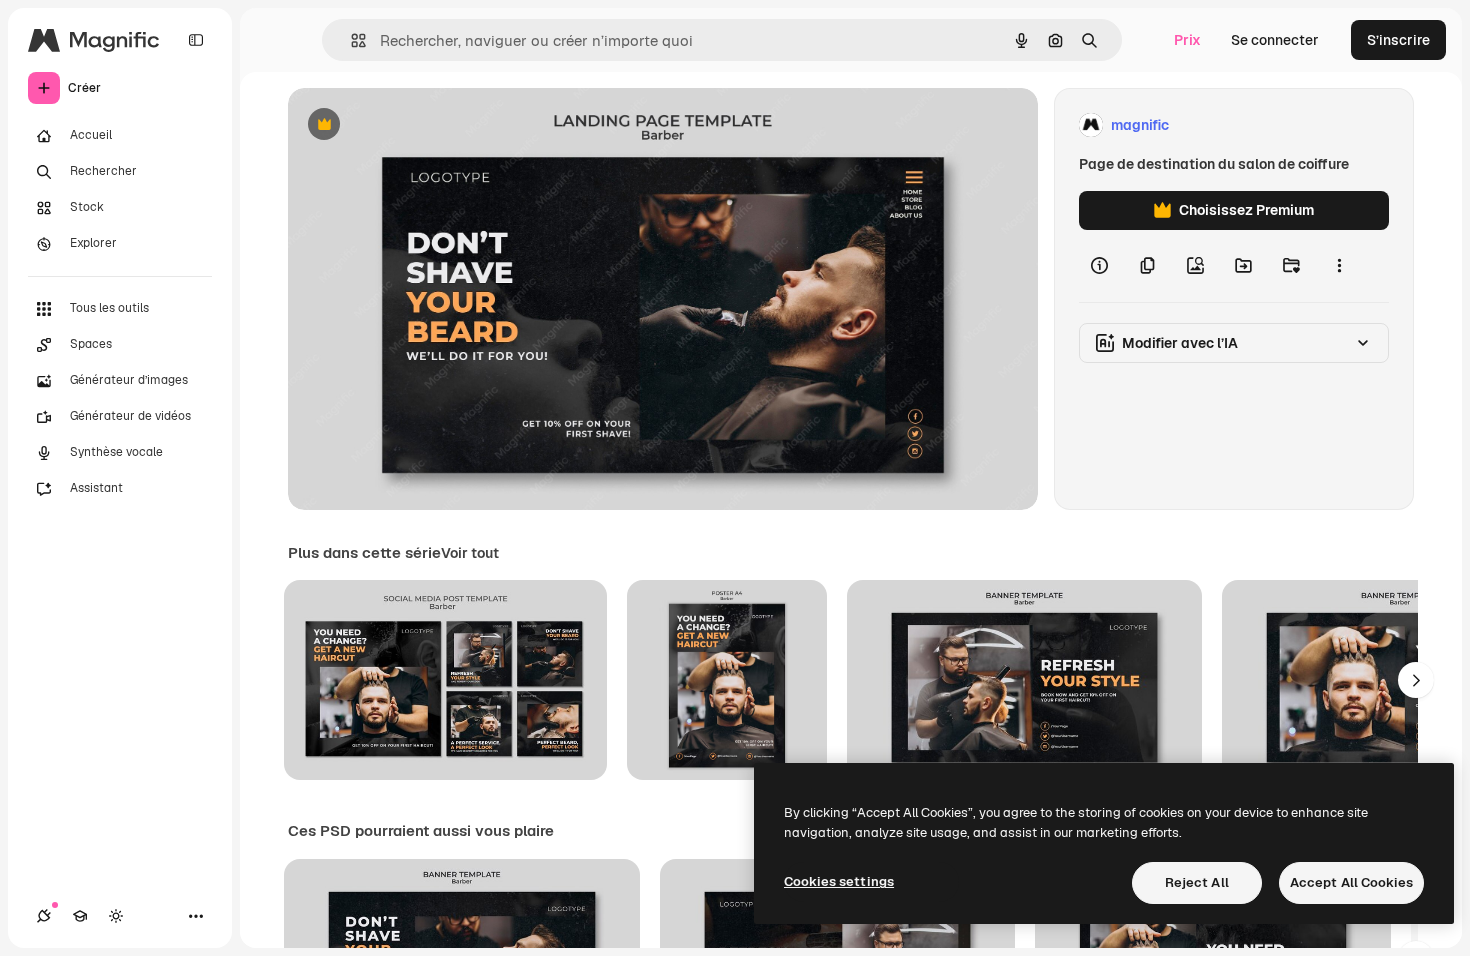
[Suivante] (1416, 680)
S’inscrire (1398, 40)
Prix (1187, 40)
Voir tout (470, 553)
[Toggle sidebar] (196, 40)
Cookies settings (839, 881)
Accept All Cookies (1351, 882)
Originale (420, 125)
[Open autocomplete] (350, 40)
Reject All (1197, 882)
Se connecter (1275, 40)
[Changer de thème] (116, 916)
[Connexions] (44, 916)
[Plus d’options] (1339, 266)
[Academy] (80, 916)
